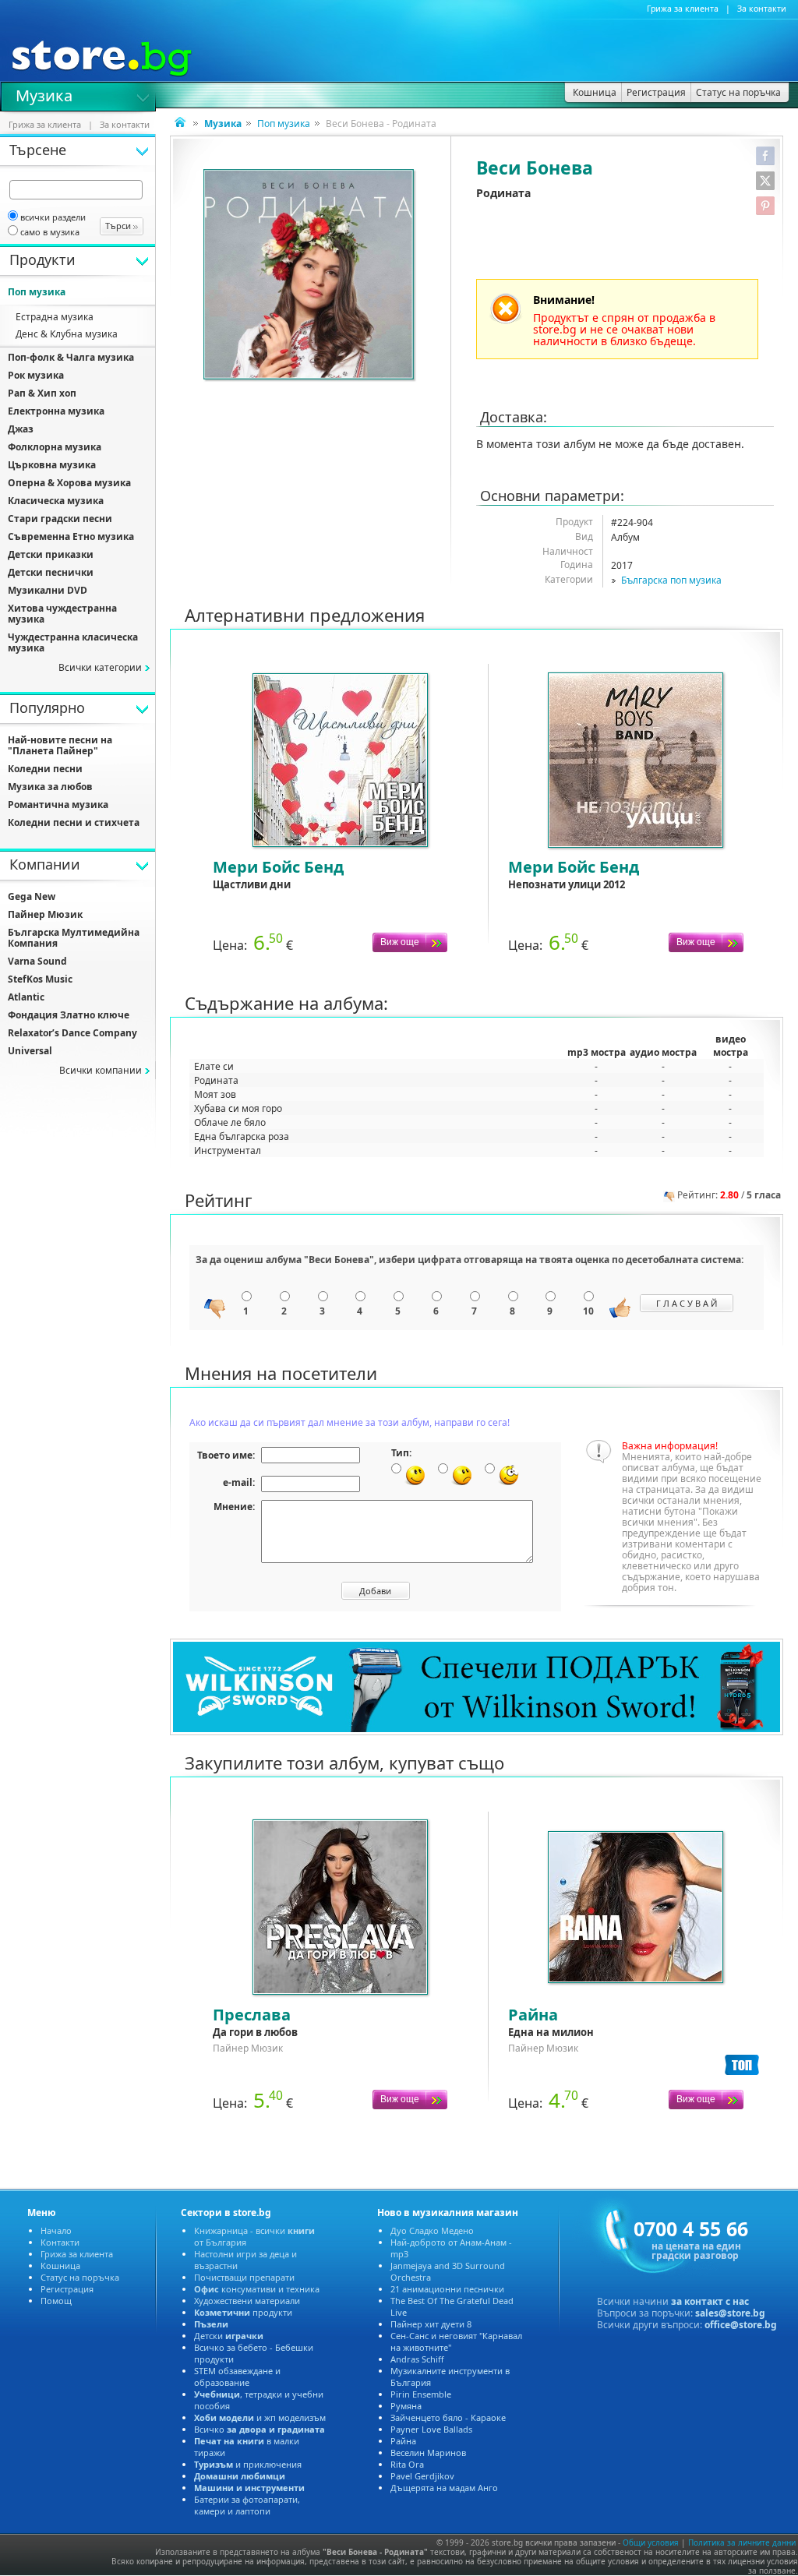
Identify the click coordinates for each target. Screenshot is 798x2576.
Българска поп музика (671, 580)
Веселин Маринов (428, 2452)
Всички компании (101, 1070)
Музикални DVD (48, 590)
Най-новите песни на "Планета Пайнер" (60, 745)
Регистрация (67, 2289)
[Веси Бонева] (310, 276)
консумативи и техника (257, 2289)
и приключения (248, 2464)
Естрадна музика (55, 317)
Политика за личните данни (742, 2542)
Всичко (260, 2429)
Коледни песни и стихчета (74, 822)
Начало (56, 2230)
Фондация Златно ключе (69, 1015)
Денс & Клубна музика (67, 334)
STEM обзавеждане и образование (237, 2377)
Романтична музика (58, 805)
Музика (44, 94)
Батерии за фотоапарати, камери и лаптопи (247, 2505)
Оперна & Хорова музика (69, 483)
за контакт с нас (710, 2301)
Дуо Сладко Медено (432, 2230)
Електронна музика (56, 411)
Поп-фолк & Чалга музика (71, 357)
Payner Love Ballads (431, 2429)
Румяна (406, 2406)
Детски (229, 2336)
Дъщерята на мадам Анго (444, 2488)
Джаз (21, 429)
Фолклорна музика (55, 447)
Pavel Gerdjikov (422, 2476)
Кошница (60, 2265)
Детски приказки (51, 554)
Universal (30, 1051)
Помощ (56, 2301)
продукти (243, 2312)
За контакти (762, 9)
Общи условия (651, 2542)
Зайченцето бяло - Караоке (448, 2417)
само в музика (50, 232)
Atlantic (26, 997)
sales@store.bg (730, 2313)
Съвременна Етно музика (71, 536)
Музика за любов (50, 787)
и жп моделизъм (260, 2417)
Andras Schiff (417, 2359)
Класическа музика (56, 501)
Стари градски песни (60, 519)
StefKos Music (40, 979)
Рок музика (36, 375)
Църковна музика (52, 465)
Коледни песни (45, 769)
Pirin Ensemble (421, 2394)
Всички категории (100, 667)
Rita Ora (407, 2464)
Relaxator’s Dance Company (72, 1033)
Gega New (32, 896)
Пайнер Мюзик (45, 914)
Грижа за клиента (683, 9)
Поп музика (284, 124)
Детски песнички (51, 572)
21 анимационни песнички (447, 2289)
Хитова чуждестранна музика (62, 614)
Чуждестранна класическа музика (73, 642)
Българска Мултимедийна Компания (74, 938)
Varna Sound (37, 961)
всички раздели (53, 217)
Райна (403, 2441)
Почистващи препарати (244, 2277)
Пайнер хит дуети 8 (431, 2324)
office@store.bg (741, 2325)
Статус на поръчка (80, 2277)
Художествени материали (247, 2301)
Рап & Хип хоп (42, 393)
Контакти (60, 2242)
